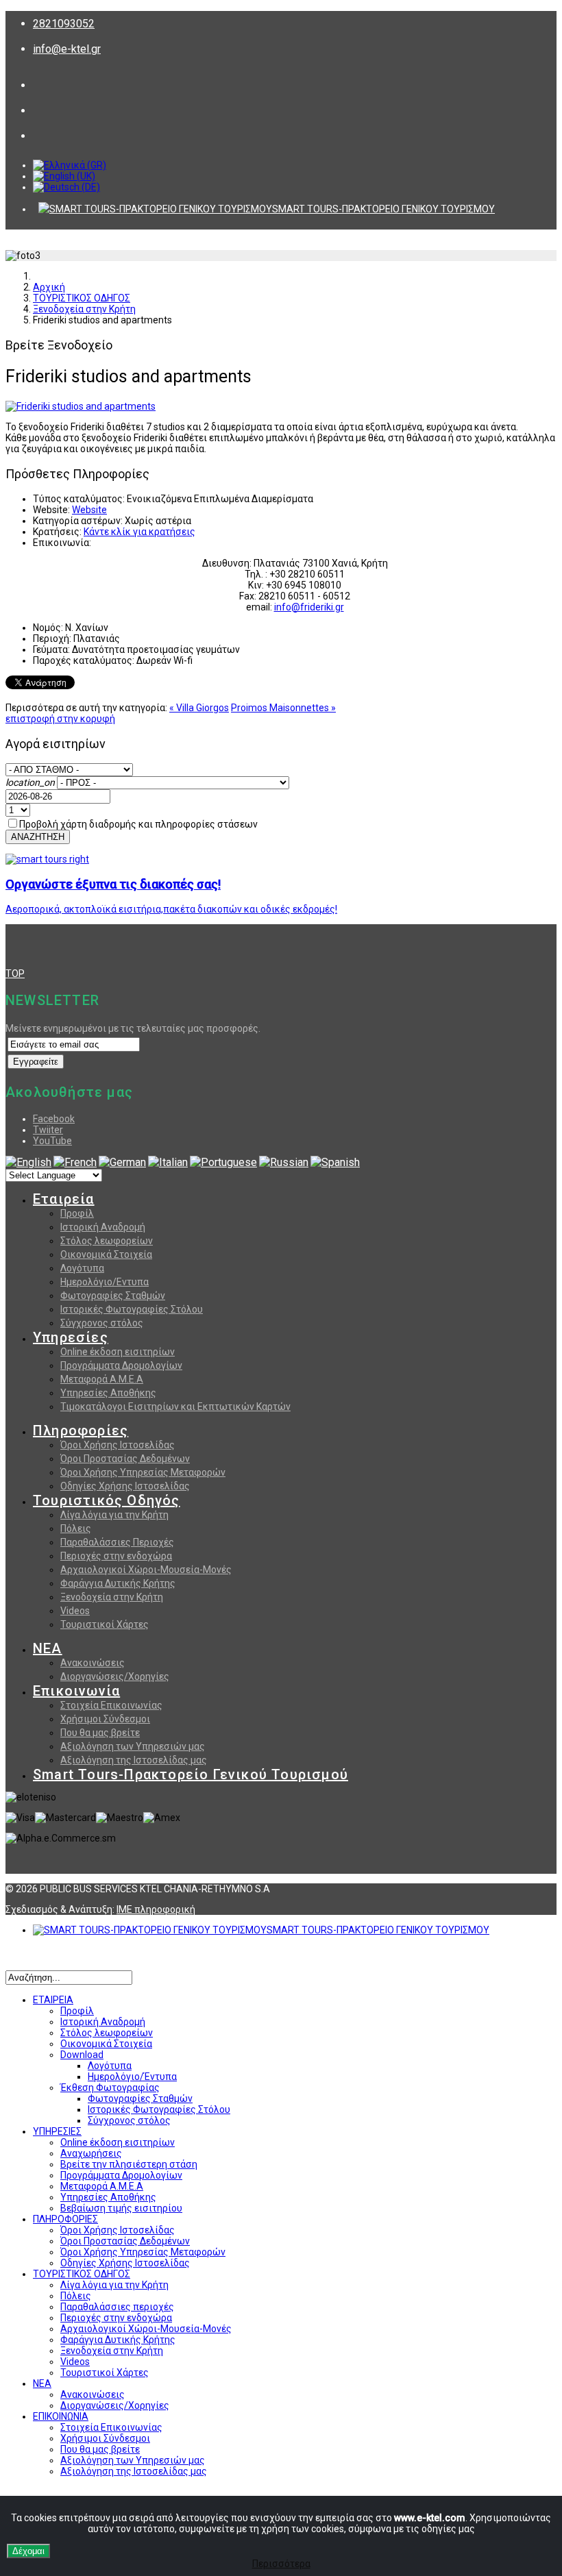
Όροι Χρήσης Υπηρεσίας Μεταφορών (143, 1472)
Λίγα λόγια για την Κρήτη (114, 1515)
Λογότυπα (82, 1268)
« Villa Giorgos (199, 708)
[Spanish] (335, 1162)
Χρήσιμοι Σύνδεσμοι (105, 1719)
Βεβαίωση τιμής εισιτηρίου (121, 2208)
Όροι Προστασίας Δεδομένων (125, 1459)
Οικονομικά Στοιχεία (106, 1254)
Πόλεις (76, 1528)
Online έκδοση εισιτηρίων (118, 1352)
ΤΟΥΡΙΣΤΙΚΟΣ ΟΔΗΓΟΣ (82, 298)
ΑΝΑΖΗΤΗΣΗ (38, 837)
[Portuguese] (223, 1162)
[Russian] (284, 1162)
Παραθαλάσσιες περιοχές (117, 2307)
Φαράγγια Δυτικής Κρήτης (118, 1583)
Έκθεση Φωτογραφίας (110, 2088)
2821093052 (64, 24)
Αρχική (49, 287)
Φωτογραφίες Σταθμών (113, 1296)
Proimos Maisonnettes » (283, 708)
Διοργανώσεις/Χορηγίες (115, 1676)
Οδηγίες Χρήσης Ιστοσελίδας (125, 1486)
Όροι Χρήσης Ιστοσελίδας (118, 1445)
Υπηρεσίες (71, 1337)
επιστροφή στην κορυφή (60, 719)
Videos (75, 1611)
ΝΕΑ (48, 1648)
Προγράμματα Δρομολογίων (121, 1365)
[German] (122, 1162)
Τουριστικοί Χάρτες (105, 1624)
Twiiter (48, 1130)
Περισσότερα (281, 2564)
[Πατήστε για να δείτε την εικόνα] (81, 406)
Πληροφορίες (81, 1431)
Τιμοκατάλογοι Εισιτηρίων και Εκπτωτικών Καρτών (175, 1407)
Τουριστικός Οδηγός (107, 1500)
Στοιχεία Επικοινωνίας (111, 1705)
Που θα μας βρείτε (100, 1733)
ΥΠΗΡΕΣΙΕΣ (57, 2131)
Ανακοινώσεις (93, 1663)
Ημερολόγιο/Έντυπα (132, 2077)
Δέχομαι (28, 2551)
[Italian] (168, 1162)
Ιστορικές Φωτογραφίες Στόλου (132, 1309)
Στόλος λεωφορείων (107, 1241)
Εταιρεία (64, 1199)
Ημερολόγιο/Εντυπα (105, 1282)
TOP (15, 974)
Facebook (54, 1119)
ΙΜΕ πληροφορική (156, 1909)
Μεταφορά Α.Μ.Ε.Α (102, 1379)
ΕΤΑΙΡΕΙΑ (53, 2000)
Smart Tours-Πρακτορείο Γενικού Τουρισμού (191, 1774)
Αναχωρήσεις (91, 2153)
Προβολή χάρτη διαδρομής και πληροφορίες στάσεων (138, 824)
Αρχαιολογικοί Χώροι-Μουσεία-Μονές (146, 1570)
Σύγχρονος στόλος (102, 1323)
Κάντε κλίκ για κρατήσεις (139, 532)
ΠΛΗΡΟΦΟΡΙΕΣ (65, 2219)
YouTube (52, 1141)
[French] (75, 1162)
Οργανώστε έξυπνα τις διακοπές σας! (113, 884)
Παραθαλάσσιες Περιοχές (117, 1542)
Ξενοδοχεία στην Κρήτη (84, 309)
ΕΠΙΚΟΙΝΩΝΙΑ (61, 2416)
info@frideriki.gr (309, 607)
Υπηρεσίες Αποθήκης (108, 1393)
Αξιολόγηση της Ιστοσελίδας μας (134, 1760)
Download (82, 2055)
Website (89, 510)
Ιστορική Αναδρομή (103, 1227)
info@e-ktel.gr (67, 49)
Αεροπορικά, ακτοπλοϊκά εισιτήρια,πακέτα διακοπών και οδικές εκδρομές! (171, 909)
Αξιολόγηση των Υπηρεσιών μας (133, 1746)
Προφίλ (77, 1213)
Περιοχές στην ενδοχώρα (116, 1556)
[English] (28, 1162)
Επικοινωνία (76, 1691)
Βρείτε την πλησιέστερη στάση (129, 2164)
